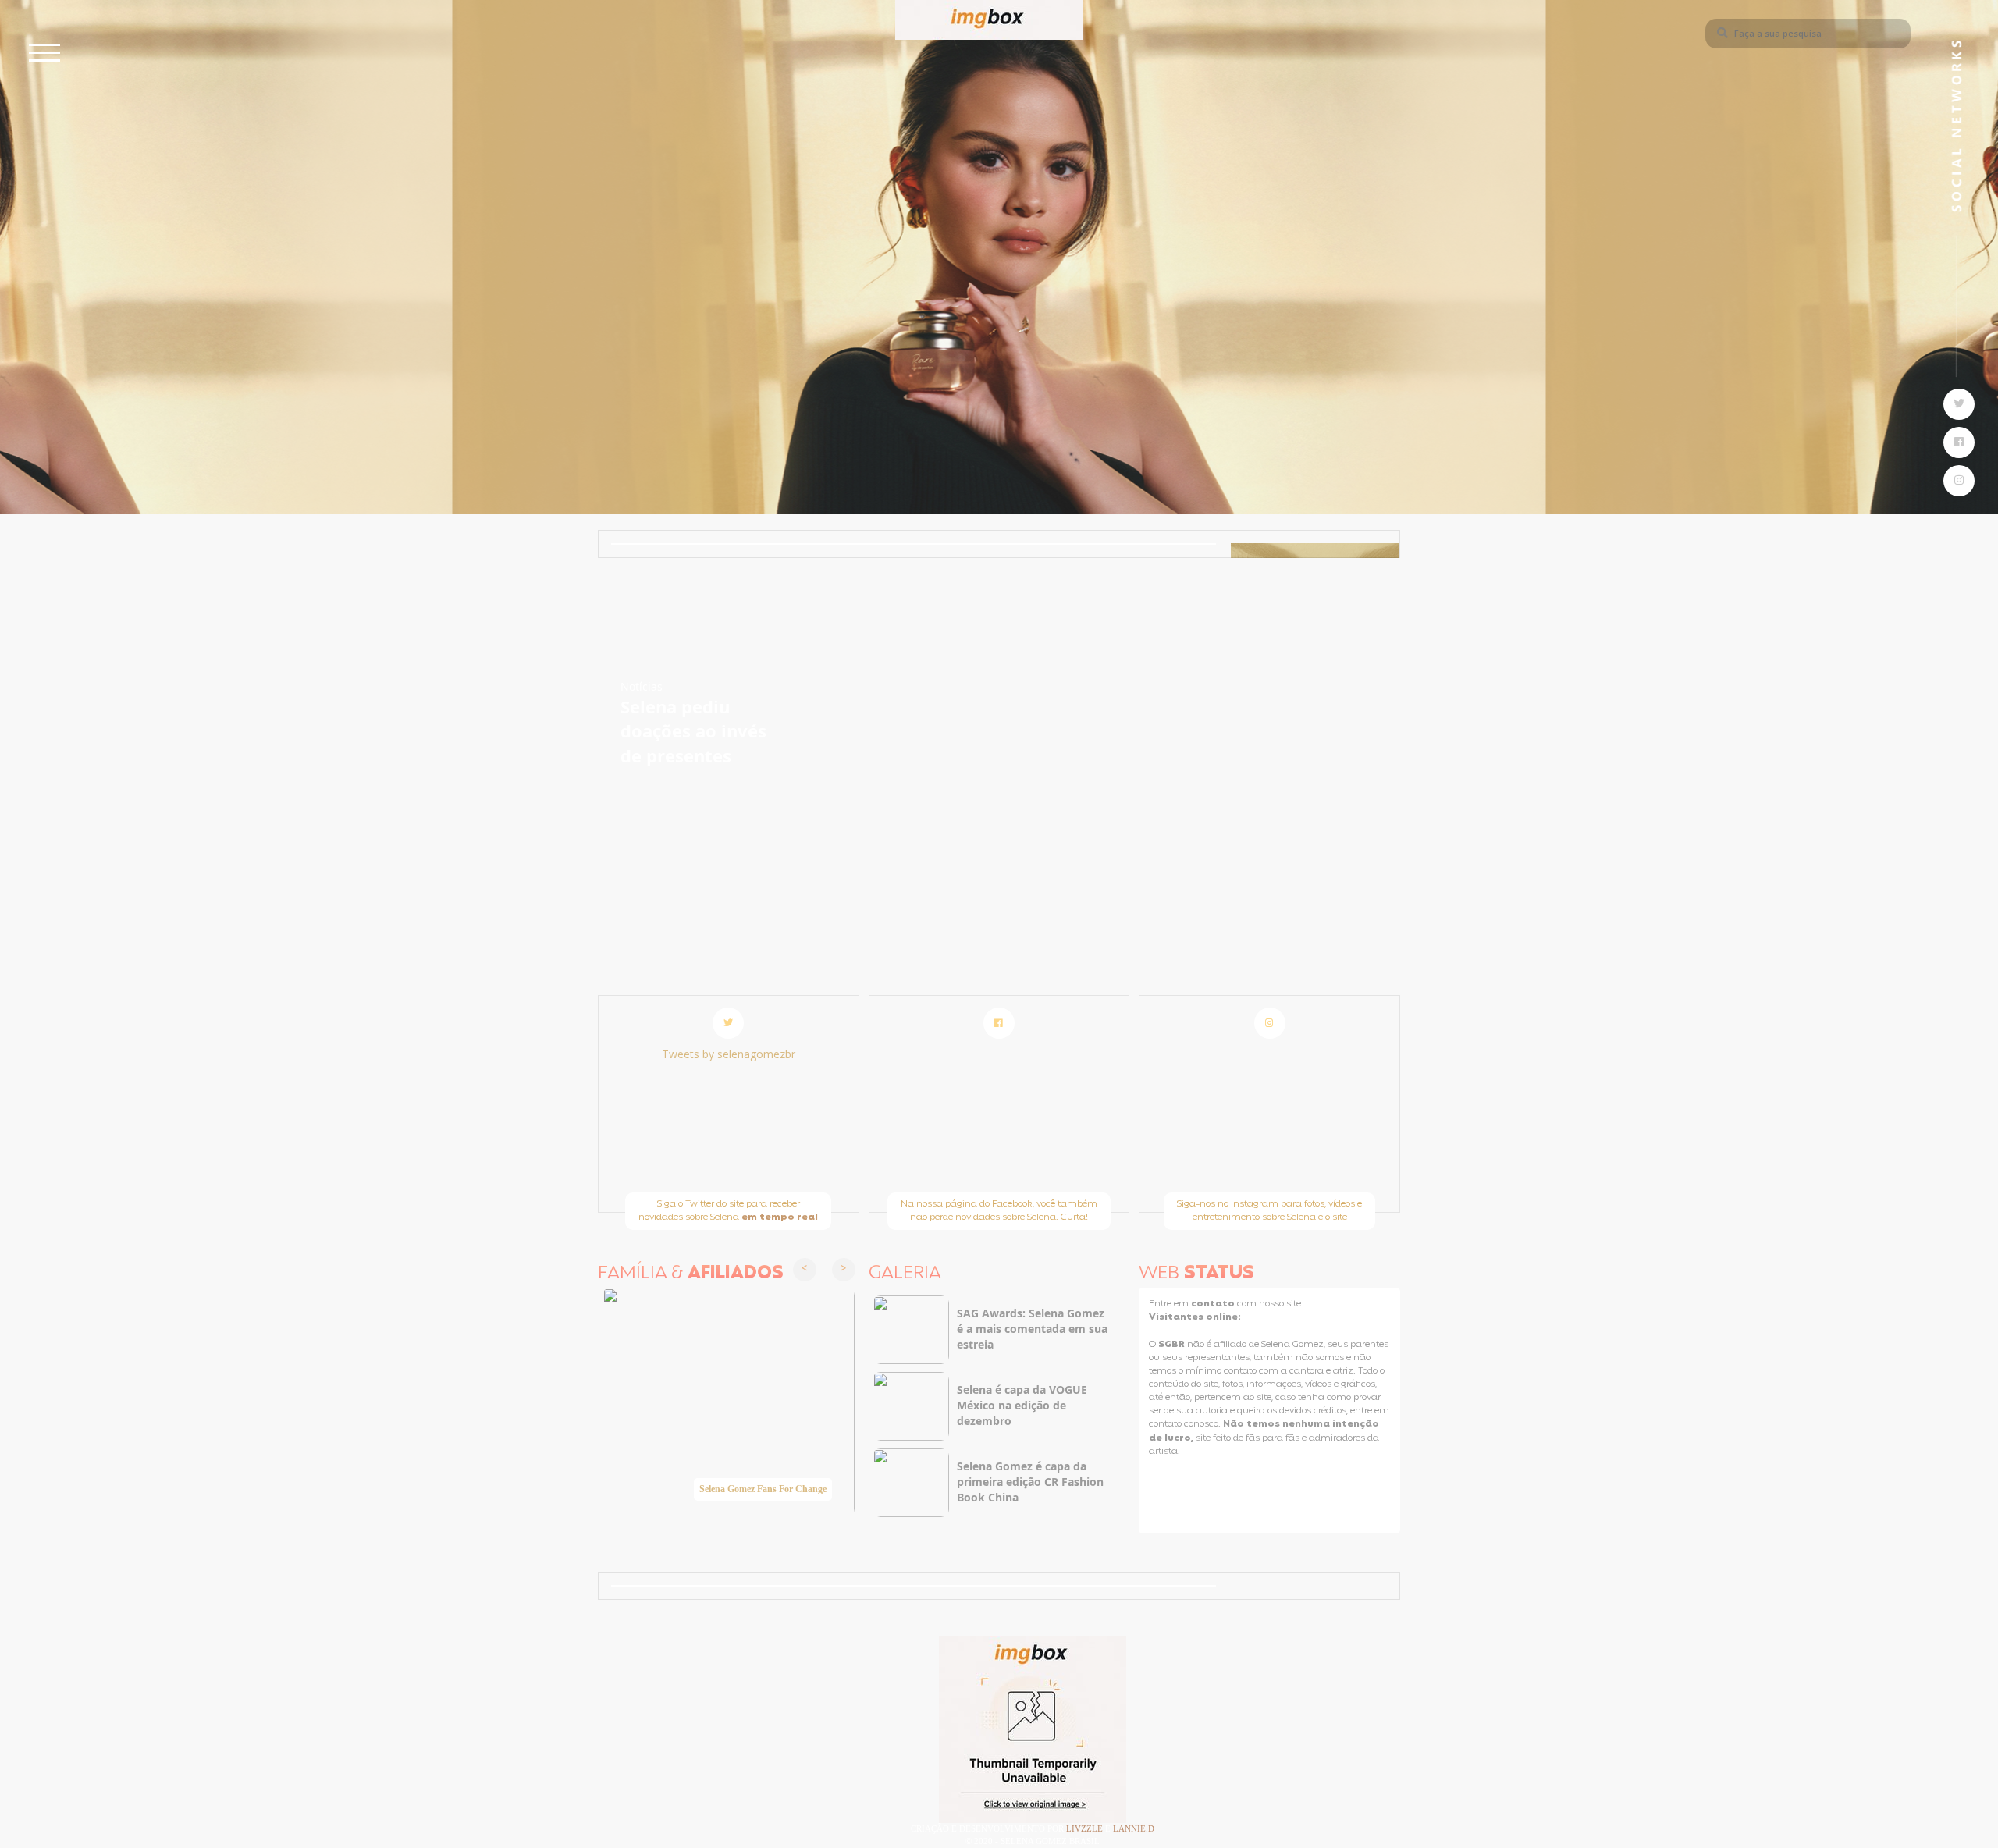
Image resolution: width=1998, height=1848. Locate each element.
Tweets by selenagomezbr (729, 1054)
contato (1214, 1304)
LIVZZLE (1086, 1828)
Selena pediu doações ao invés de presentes (693, 731)
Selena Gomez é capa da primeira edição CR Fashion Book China (1030, 1482)
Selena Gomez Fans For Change (763, 1489)
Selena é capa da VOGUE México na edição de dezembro (1022, 1405)
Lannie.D (1134, 1828)
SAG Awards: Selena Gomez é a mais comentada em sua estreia (1032, 1329)
